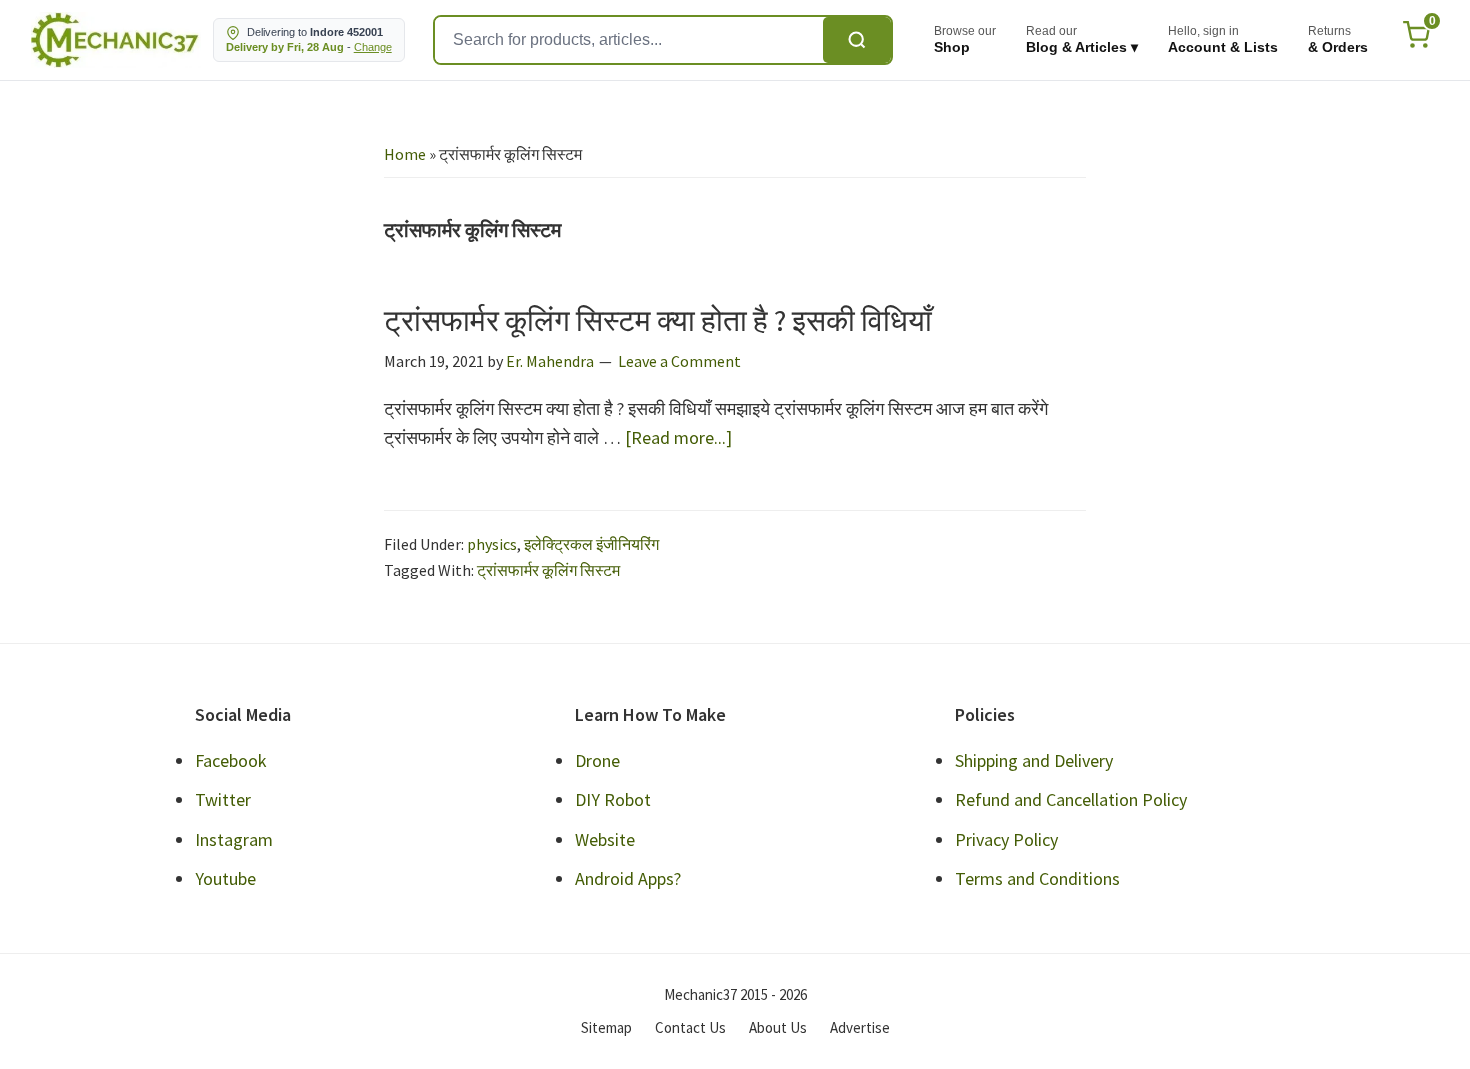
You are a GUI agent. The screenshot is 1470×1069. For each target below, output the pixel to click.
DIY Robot (613, 799)
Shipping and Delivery (1034, 760)
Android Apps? (628, 878)
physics (492, 544)
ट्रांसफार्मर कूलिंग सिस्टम (548, 570)
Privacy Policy (1006, 839)
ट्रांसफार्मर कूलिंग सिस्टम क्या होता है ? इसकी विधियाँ (658, 320)
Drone (597, 760)
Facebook (231, 760)
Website (605, 839)
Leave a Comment (679, 361)
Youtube (225, 878)
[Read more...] (678, 438)
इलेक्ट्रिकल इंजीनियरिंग (591, 544)
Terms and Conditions (1037, 878)
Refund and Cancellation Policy (1071, 799)
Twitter (223, 799)
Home (405, 154)
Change (373, 47)
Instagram (234, 839)
